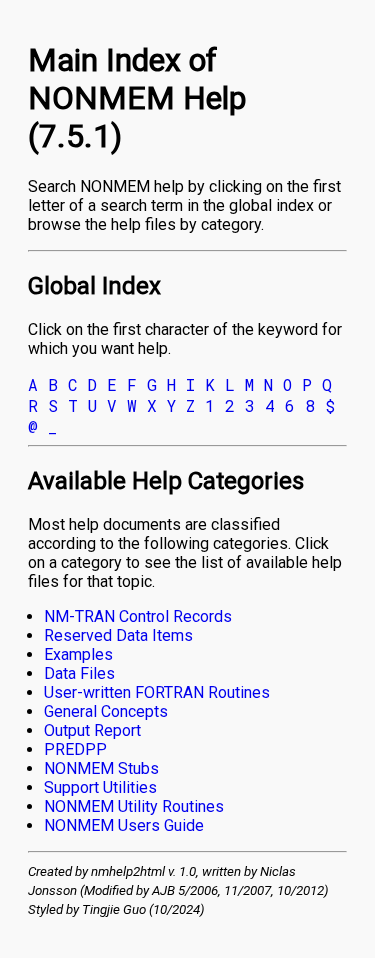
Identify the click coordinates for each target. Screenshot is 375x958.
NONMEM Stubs (101, 768)
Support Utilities (100, 787)
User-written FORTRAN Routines (157, 692)
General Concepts (106, 711)
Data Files (79, 673)
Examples (78, 654)
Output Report (92, 730)
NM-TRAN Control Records (138, 616)
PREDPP (75, 749)
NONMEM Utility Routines (134, 806)
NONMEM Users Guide (124, 825)
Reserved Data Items (118, 635)
